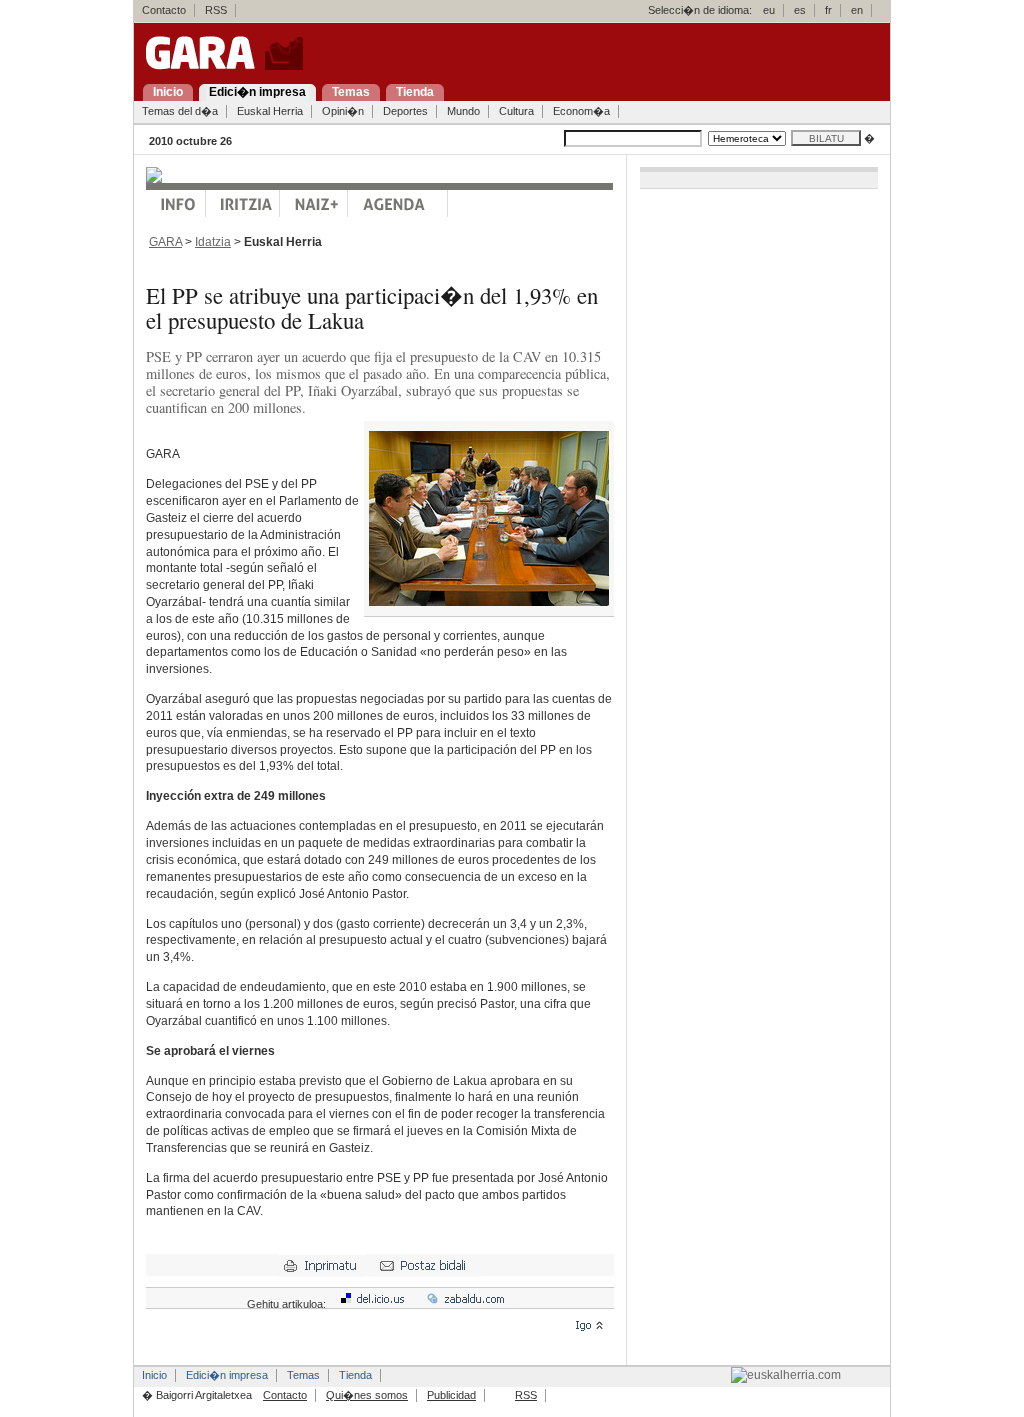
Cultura (516, 111)
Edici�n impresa (227, 1375)
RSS (216, 10)
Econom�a (581, 111)
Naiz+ (314, 203)
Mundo (463, 111)
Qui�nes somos (367, 1395)
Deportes (405, 111)
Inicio (154, 1375)
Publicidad (451, 1395)
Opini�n (343, 111)
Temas (303, 1375)
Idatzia (213, 242)
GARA (165, 242)
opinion (243, 203)
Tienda (355, 1375)
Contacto (164, 10)
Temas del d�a (180, 111)
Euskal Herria (270, 111)
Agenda (398, 203)
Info (176, 203)
